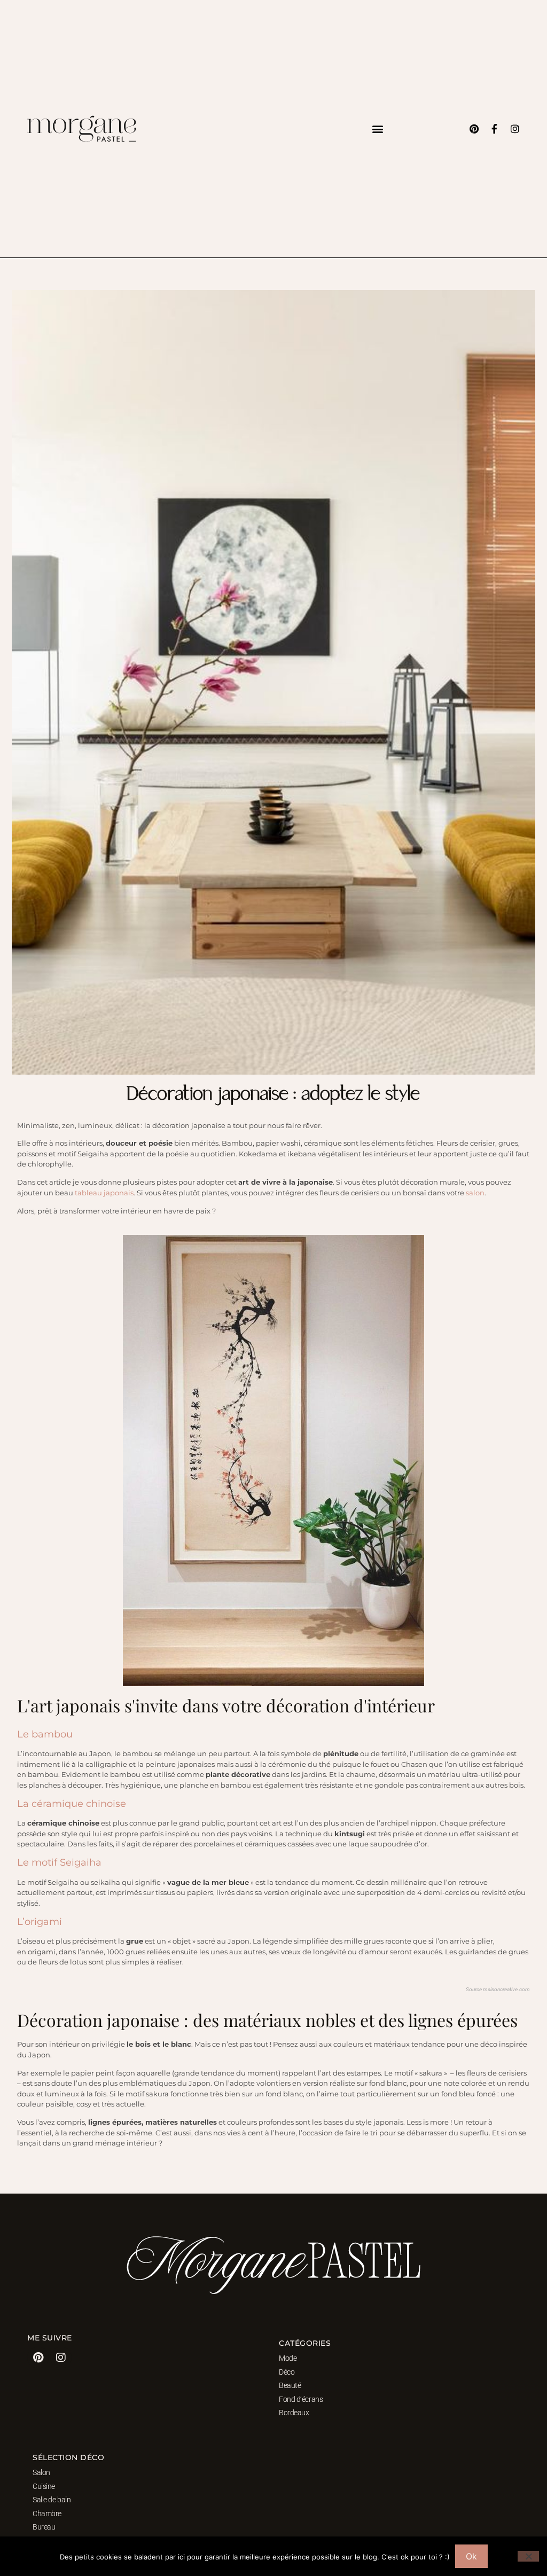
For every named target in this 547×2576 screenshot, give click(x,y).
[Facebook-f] (495, 129)
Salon (41, 2472)
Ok (471, 2556)
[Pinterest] (474, 129)
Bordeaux (294, 2413)
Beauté (290, 2385)
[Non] (528, 2556)
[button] (377, 129)
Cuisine (44, 2486)
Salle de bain (52, 2500)
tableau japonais (104, 1193)
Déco (287, 2372)
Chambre (47, 2514)
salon (475, 1193)
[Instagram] (515, 129)
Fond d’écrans (301, 2399)
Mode (288, 2358)
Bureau (44, 2527)
